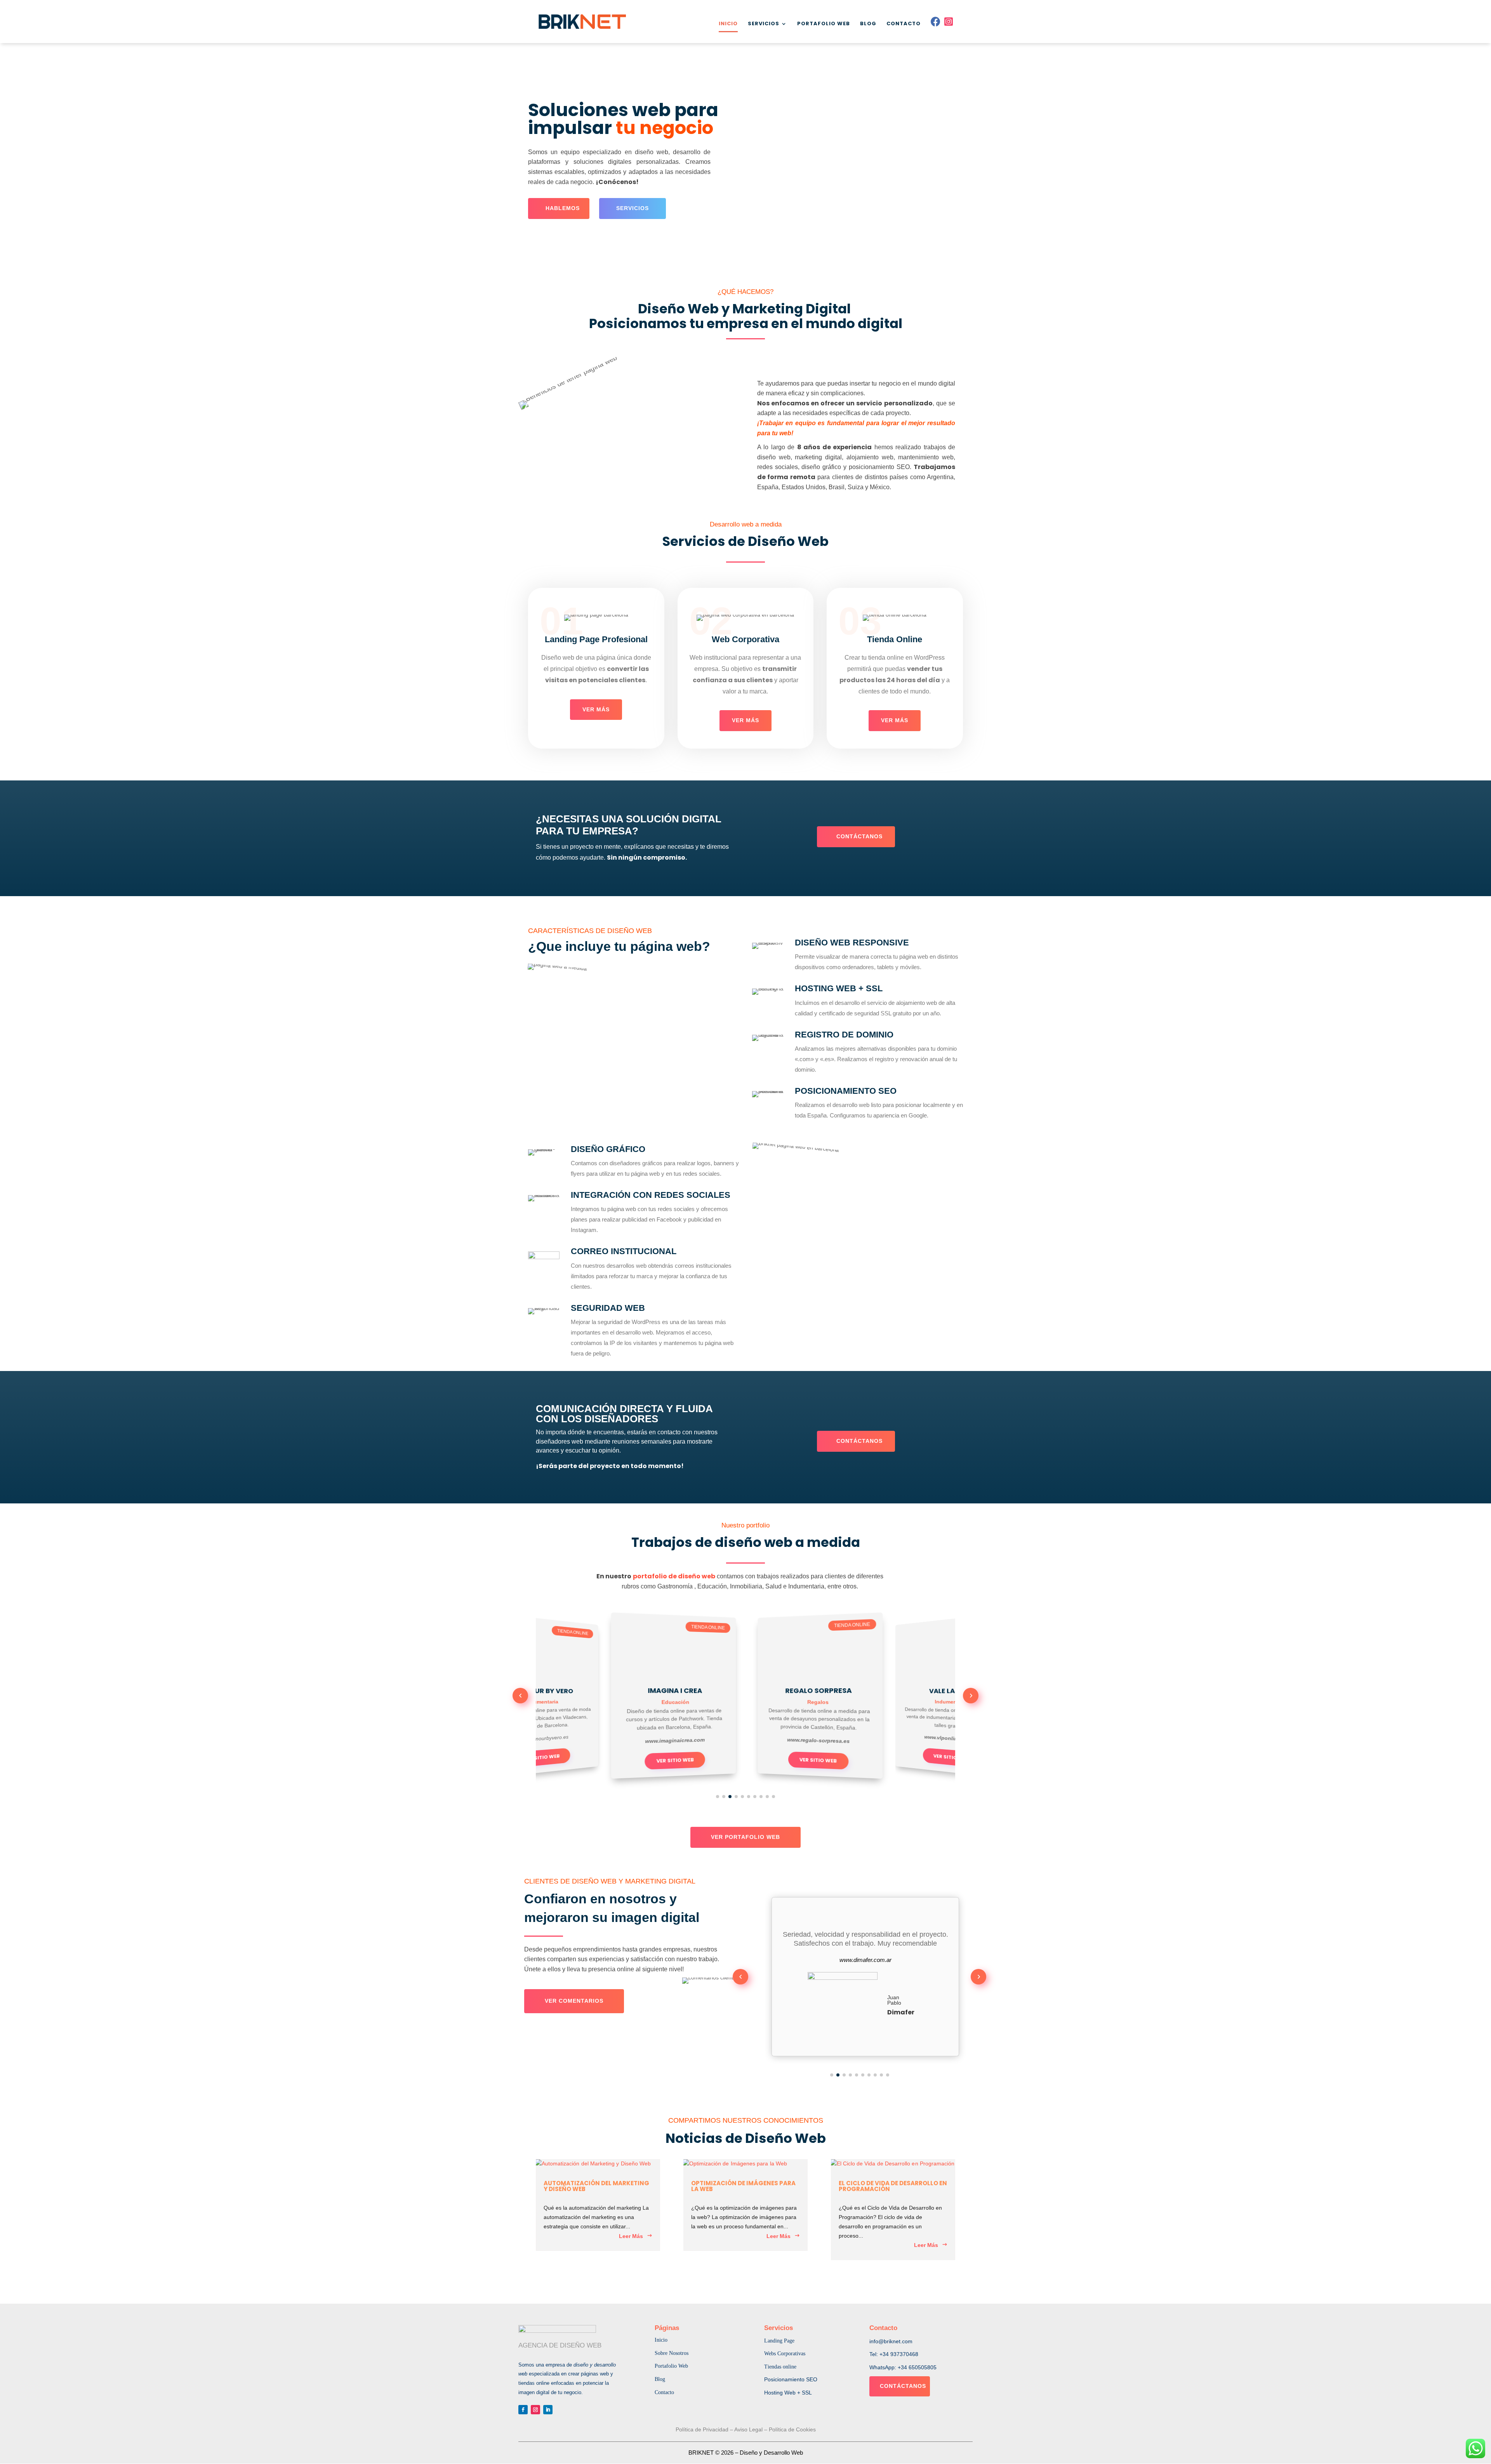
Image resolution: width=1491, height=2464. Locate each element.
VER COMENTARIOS (574, 2001)
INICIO (728, 24)
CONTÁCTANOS (859, 836)
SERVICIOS (764, 24)
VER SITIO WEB (646, 1760)
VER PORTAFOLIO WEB (745, 1837)
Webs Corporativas (785, 2354)
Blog (660, 2379)
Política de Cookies (792, 2429)
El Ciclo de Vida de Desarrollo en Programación (893, 2186)
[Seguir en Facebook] (523, 2410)
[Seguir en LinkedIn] (548, 2410)
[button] (520, 1696)
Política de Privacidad (702, 2429)
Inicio (661, 2340)
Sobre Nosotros (672, 2353)
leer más (631, 2236)
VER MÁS (596, 709)
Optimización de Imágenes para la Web (743, 2186)
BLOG (868, 24)
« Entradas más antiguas (578, 2276)
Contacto (664, 2392)
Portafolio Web (671, 2366)
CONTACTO (904, 24)
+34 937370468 (899, 2354)
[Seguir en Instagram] (535, 2410)
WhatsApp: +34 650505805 (903, 2367)
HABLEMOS (563, 208)
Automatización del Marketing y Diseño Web (596, 2186)
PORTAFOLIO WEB (824, 24)
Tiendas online (780, 2367)
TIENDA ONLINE (546, 1633)
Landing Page (779, 2341)
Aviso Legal (748, 2429)
